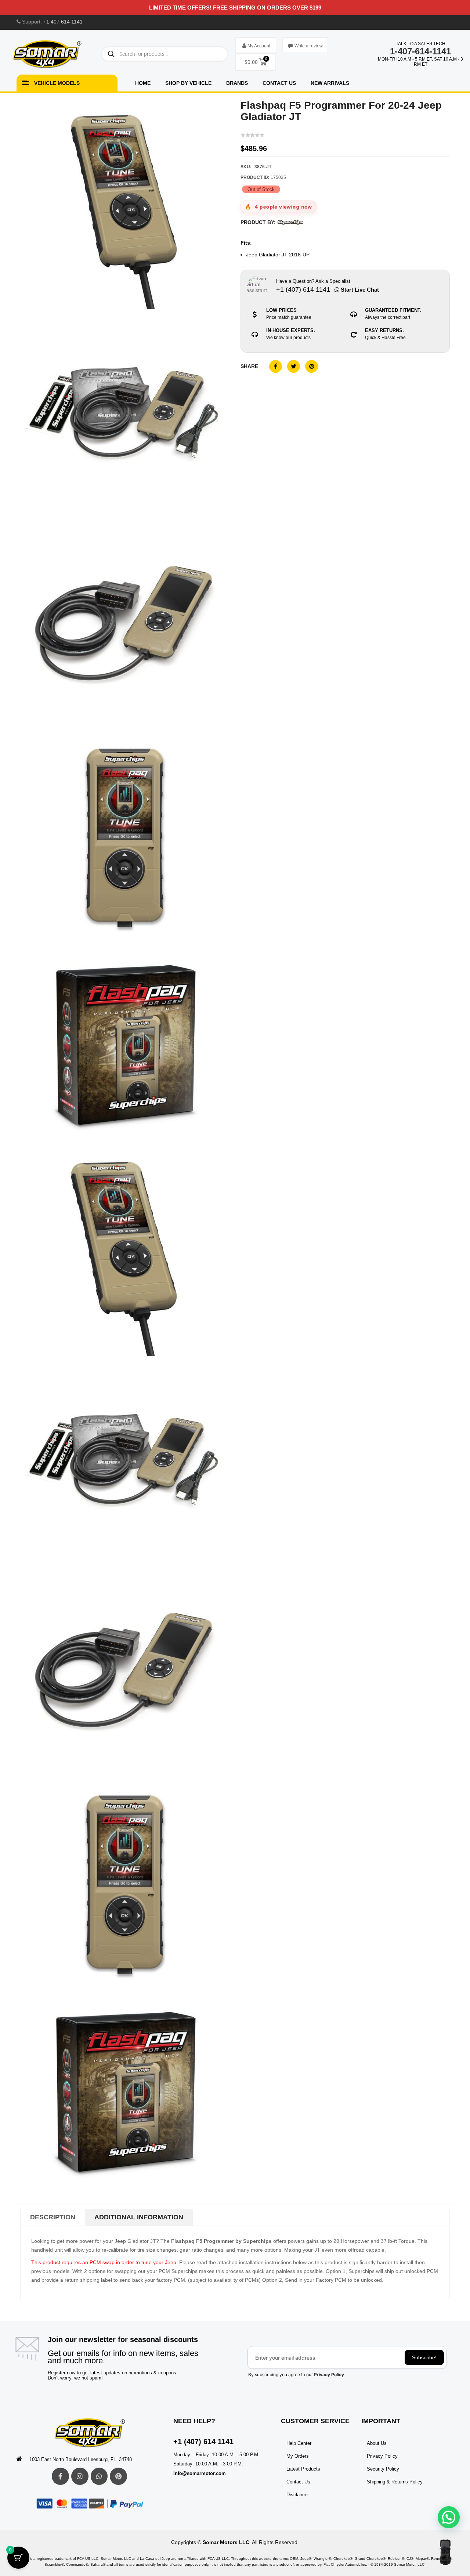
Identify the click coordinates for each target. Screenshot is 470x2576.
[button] (449, 2517)
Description (53, 2217)
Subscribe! (424, 2357)
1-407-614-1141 (420, 51)
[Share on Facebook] (276, 366)
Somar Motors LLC (226, 2542)
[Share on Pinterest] (312, 366)
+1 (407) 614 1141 (203, 2442)
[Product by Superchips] (290, 222)
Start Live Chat (359, 290)
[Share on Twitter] (294, 366)
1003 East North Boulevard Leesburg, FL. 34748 (81, 2459)
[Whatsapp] (99, 2476)
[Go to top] (445, 2552)
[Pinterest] (118, 2476)
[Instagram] (80, 2476)
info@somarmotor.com (200, 2473)
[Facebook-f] (60, 2476)
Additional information (139, 2217)
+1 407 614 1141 (63, 22)
